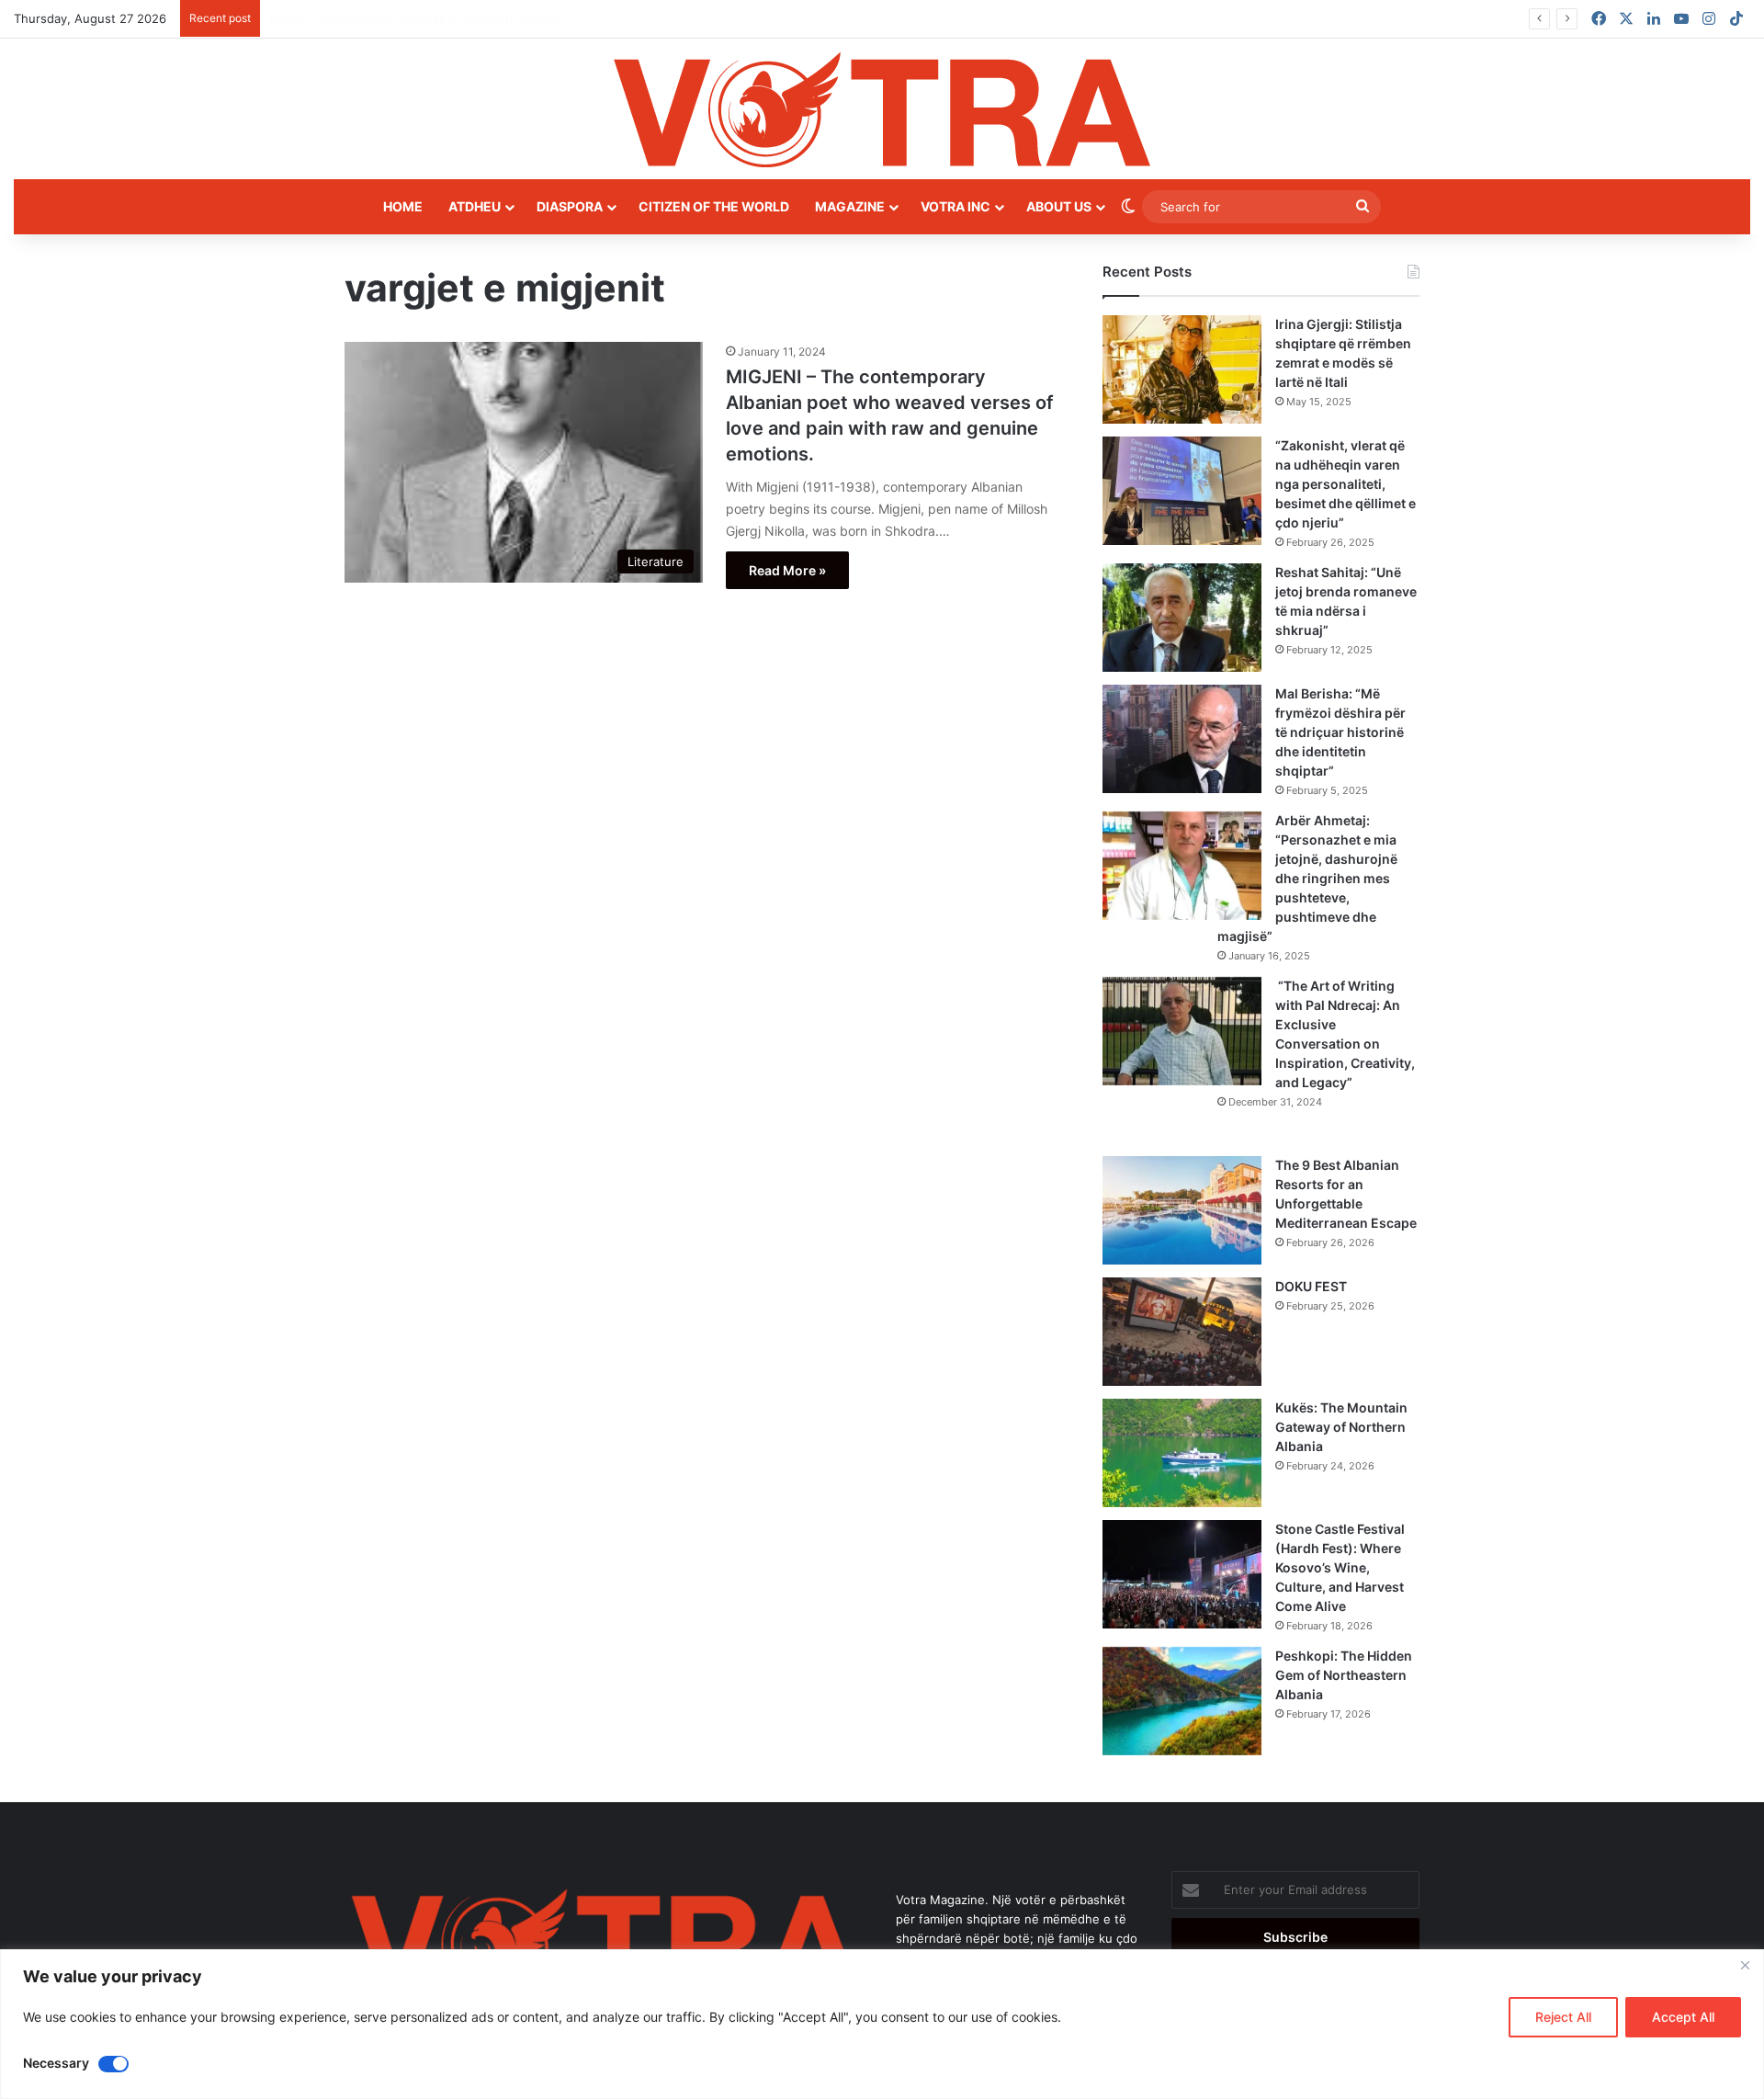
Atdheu (475, 206)
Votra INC (955, 206)
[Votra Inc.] (882, 109)
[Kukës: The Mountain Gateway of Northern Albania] (1182, 1453)
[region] (882, 2024)
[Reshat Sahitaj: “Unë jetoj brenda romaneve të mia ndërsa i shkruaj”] (1182, 618)
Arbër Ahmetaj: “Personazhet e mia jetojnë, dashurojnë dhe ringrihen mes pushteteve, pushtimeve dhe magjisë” (1307, 878)
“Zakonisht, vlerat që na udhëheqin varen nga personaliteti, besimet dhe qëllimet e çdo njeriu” (1346, 484)
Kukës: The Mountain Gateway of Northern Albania (1341, 1427)
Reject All (1563, 2017)
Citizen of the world (714, 206)
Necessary (56, 2063)
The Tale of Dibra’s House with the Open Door (401, 18)
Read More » (787, 570)
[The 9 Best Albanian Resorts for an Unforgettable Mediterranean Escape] (1182, 1210)
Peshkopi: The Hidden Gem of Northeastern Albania (1344, 1675)
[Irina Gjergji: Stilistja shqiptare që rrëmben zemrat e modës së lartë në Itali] (1182, 369)
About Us (1059, 206)
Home (403, 206)
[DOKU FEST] (1182, 1332)
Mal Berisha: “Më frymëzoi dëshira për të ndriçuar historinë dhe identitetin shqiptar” (1340, 732)
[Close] (1745, 1965)
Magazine (850, 206)
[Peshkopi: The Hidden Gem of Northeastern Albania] (1182, 1701)
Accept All (1683, 2017)
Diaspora (570, 206)
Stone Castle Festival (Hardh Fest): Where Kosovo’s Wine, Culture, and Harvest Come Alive (1340, 1567)
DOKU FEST (1312, 1286)
